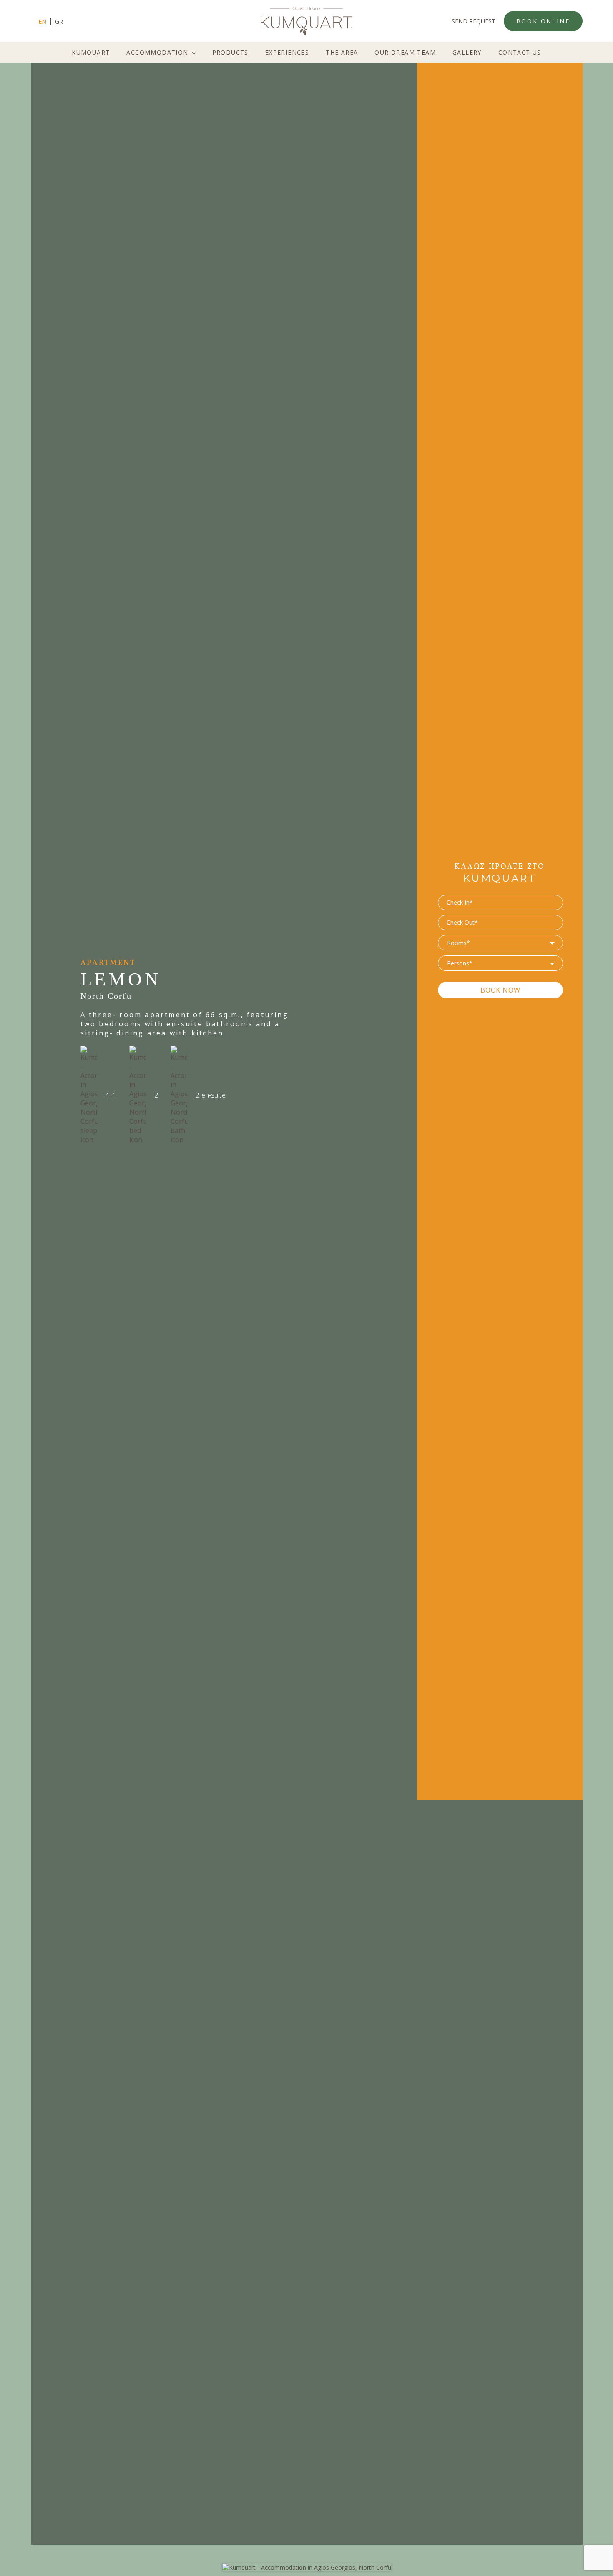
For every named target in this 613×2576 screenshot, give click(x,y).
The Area (342, 52)
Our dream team (405, 52)
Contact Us (520, 52)
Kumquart (91, 52)
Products (230, 52)
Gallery (467, 52)
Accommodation (157, 52)
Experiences (287, 52)
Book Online (543, 21)
